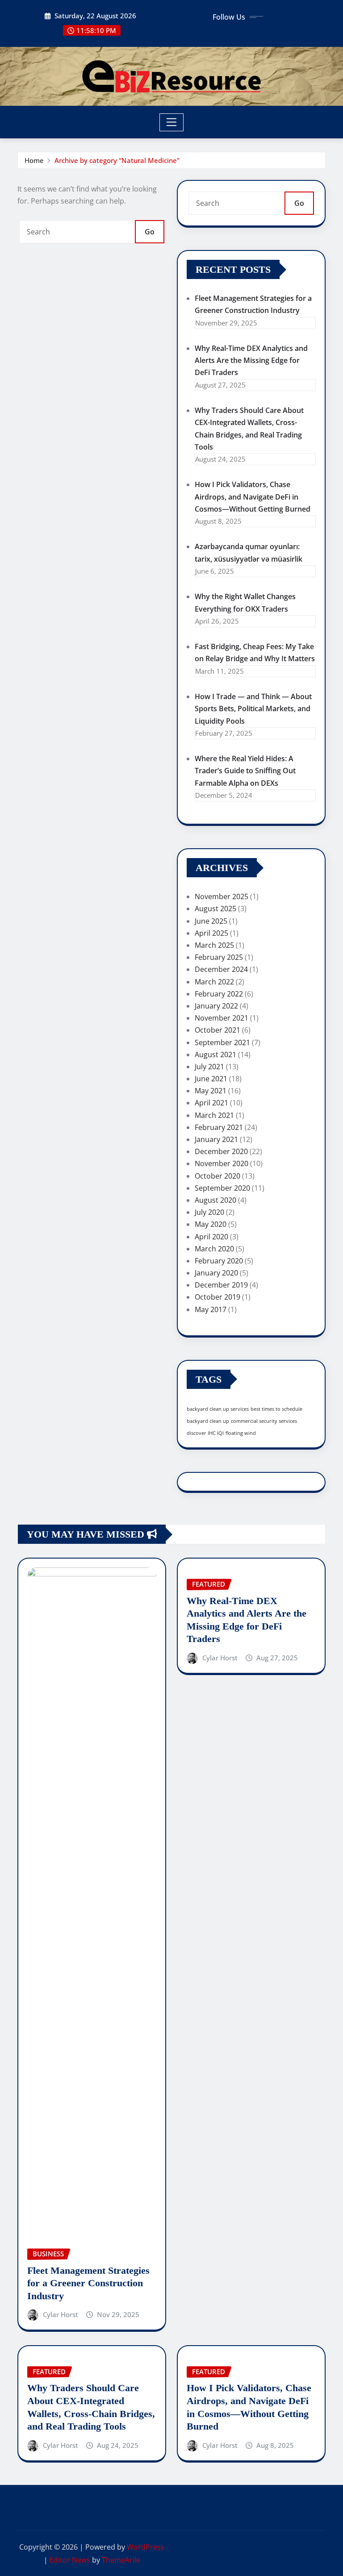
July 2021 (209, 1067)
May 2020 (211, 1224)
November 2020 (222, 1163)
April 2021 (211, 1103)
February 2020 (219, 1261)
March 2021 (214, 1115)
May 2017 (211, 1309)
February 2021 (219, 1127)
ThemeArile (121, 2560)
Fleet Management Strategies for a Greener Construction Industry (88, 2283)
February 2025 (219, 957)
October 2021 (218, 1030)
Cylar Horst (61, 2314)
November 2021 (222, 1018)
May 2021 (211, 1091)
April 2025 (211, 933)
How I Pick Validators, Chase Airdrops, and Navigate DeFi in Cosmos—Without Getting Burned (253, 496)
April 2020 (211, 1237)
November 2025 (222, 896)
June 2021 (211, 1079)
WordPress (146, 2547)
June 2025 (211, 921)
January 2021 (216, 1139)
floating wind (241, 1433)
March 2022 (214, 982)
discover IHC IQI (205, 1433)
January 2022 (216, 1006)
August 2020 (215, 1200)
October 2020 (218, 1176)
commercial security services (264, 1421)
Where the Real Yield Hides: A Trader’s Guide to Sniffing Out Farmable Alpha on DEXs (245, 771)
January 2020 (216, 1273)
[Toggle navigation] (172, 122)
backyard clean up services (218, 1409)
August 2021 (215, 1055)
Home (34, 160)
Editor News (70, 2560)
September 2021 (222, 1042)
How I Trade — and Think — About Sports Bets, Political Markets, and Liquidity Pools (253, 709)
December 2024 (221, 969)
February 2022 (219, 994)
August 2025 (215, 909)
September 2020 (222, 1188)
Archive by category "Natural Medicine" (117, 160)
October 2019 (218, 1297)
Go (150, 232)
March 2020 (214, 1249)
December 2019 (221, 1285)
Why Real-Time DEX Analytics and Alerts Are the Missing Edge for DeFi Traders (251, 360)
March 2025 (214, 945)
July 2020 (209, 1212)
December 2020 (221, 1151)
